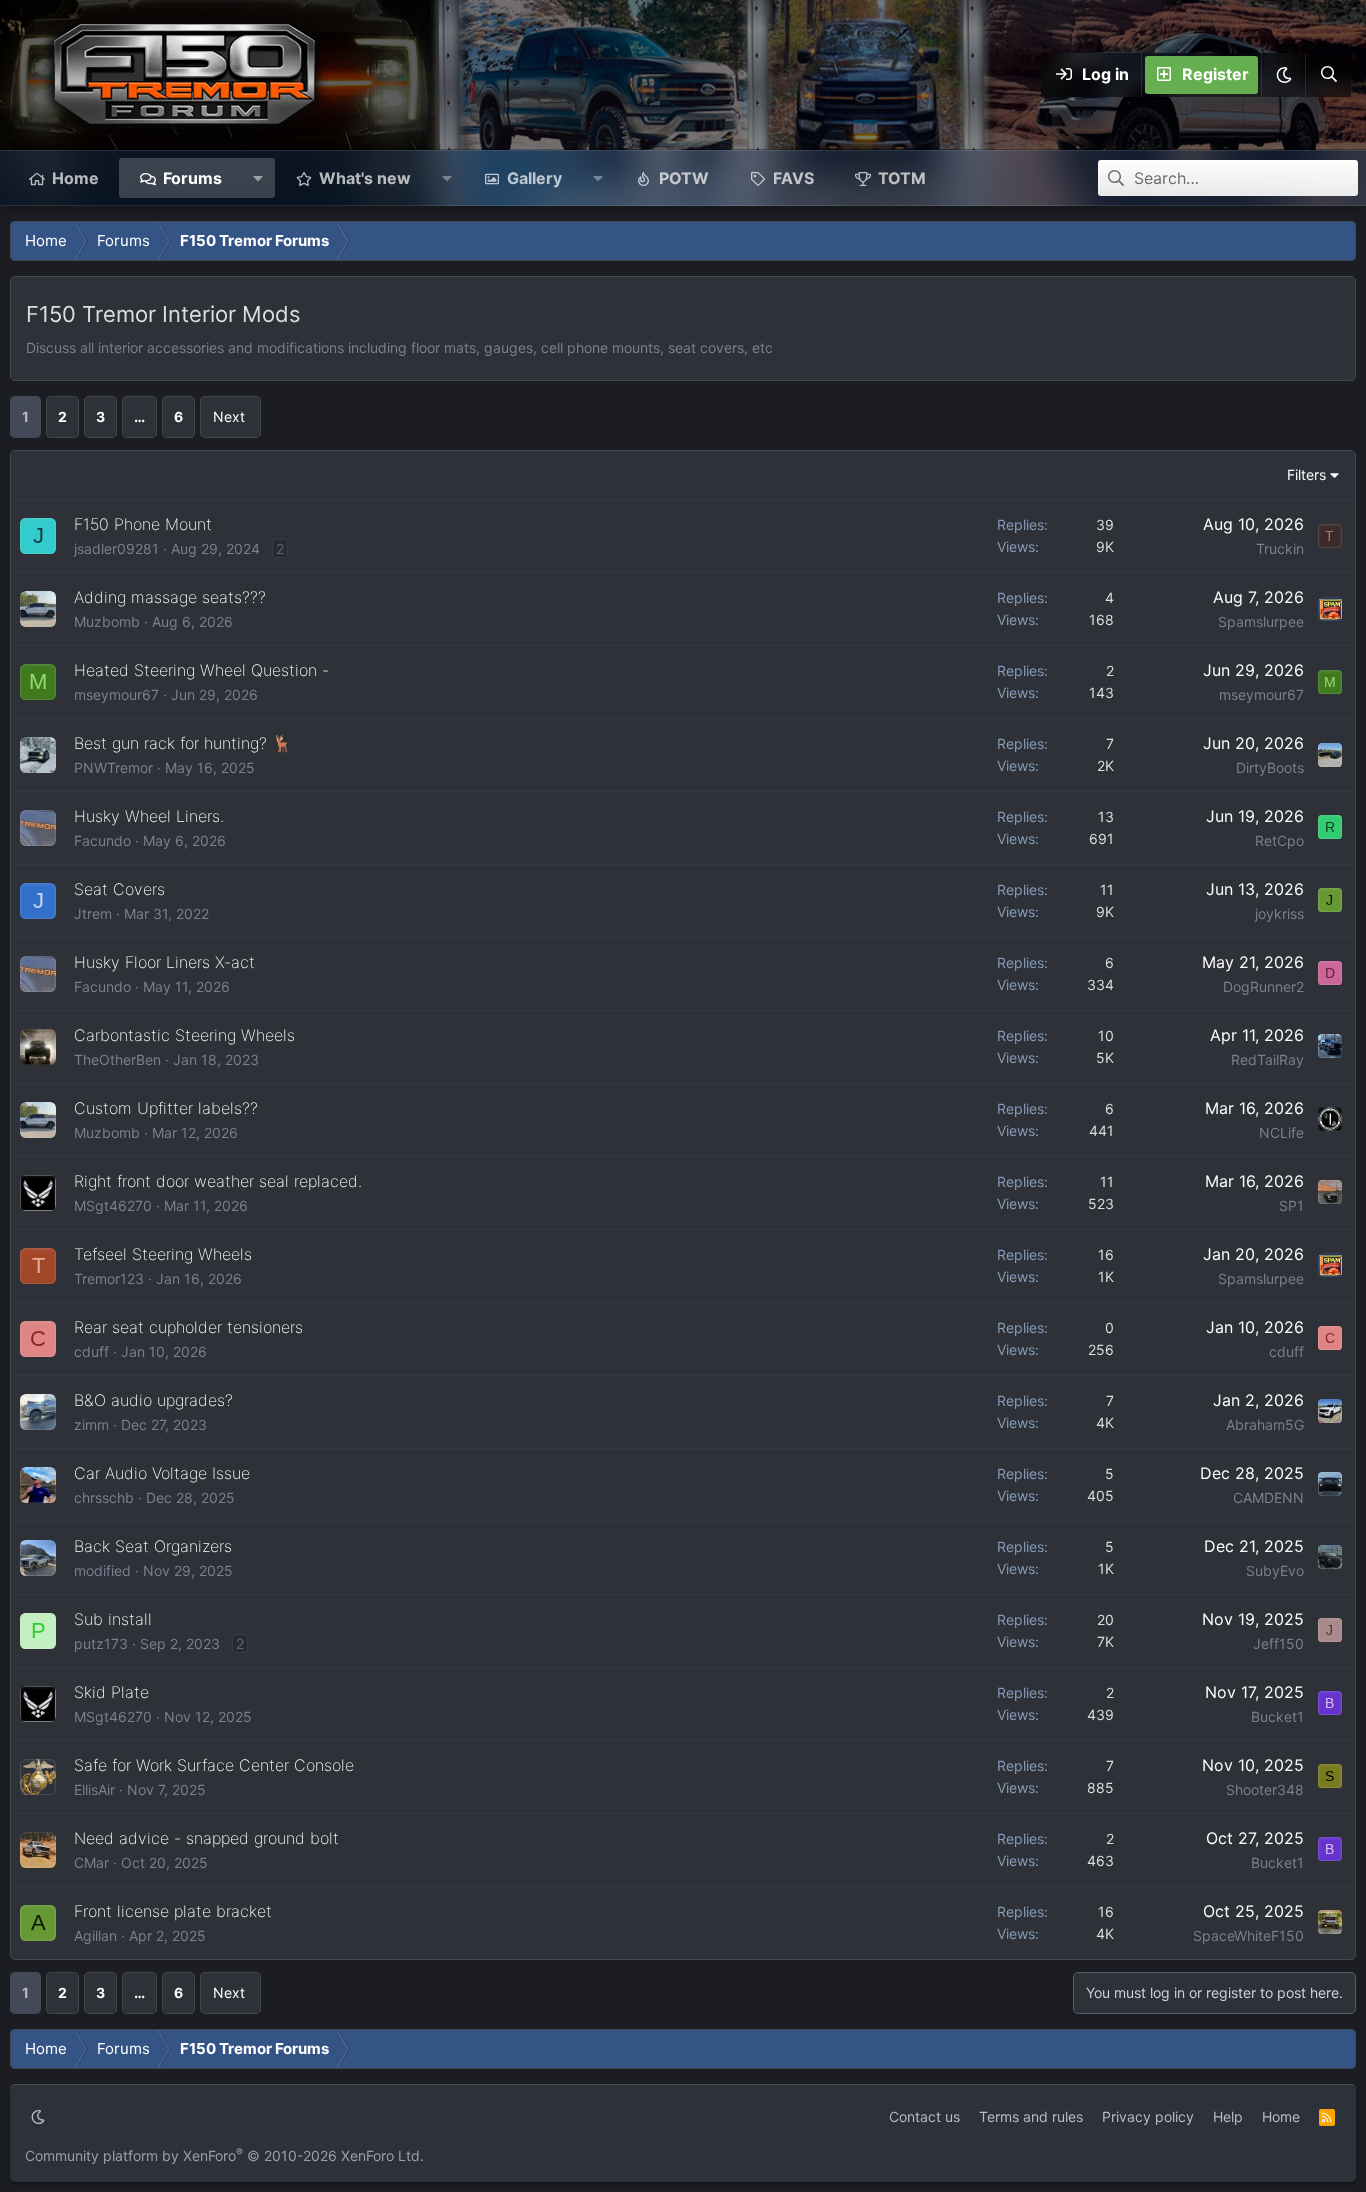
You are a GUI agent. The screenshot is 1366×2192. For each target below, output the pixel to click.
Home (75, 178)
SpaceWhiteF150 (1248, 1935)
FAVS (793, 178)
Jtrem (93, 913)
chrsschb (104, 1497)
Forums (192, 178)
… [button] (139, 416)
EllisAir (94, 1789)
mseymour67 (116, 694)
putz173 (101, 1643)
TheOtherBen (117, 1059)
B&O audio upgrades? (153, 1400)
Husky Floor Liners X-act (164, 962)
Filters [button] (1306, 474)
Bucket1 (1277, 1716)
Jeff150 (1278, 1643)
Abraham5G (1265, 1424)
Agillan (95, 1935)
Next (229, 416)
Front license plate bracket (173, 1911)
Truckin (1280, 548)
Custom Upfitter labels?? (166, 1108)
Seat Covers (119, 889)
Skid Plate (111, 1692)
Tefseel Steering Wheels (163, 1254)
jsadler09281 (116, 548)
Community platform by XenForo (224, 2155)
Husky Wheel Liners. (149, 816)
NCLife (1281, 1132)
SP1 (1291, 1205)
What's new (365, 178)
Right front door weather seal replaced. (218, 1181)
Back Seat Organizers (153, 1546)
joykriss (1279, 913)
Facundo (102, 840)
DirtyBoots (1270, 767)
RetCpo (1279, 840)
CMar (91, 1862)
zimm (91, 1424)
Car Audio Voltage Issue (162, 1473)
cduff (91, 1351)
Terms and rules (1031, 2116)
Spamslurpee (1261, 621)
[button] (1283, 75)
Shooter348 (1265, 1789)
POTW (684, 178)
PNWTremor (113, 767)
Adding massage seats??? (170, 597)
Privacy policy (1148, 2116)
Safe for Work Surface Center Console (214, 1765)
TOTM (902, 178)
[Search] (1328, 75)
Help (1228, 2116)
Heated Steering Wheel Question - (201, 670)
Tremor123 (109, 1278)
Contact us (924, 2116)
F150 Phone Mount (143, 524)
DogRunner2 (1263, 986)
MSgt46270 (113, 1205)
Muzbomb (107, 621)
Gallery (534, 178)
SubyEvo (1275, 1570)
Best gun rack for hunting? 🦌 (183, 743)
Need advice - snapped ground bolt (206, 1838)
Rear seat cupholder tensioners (188, 1327)
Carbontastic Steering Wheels (184, 1035)
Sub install (113, 1619)
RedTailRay (1267, 1059)
